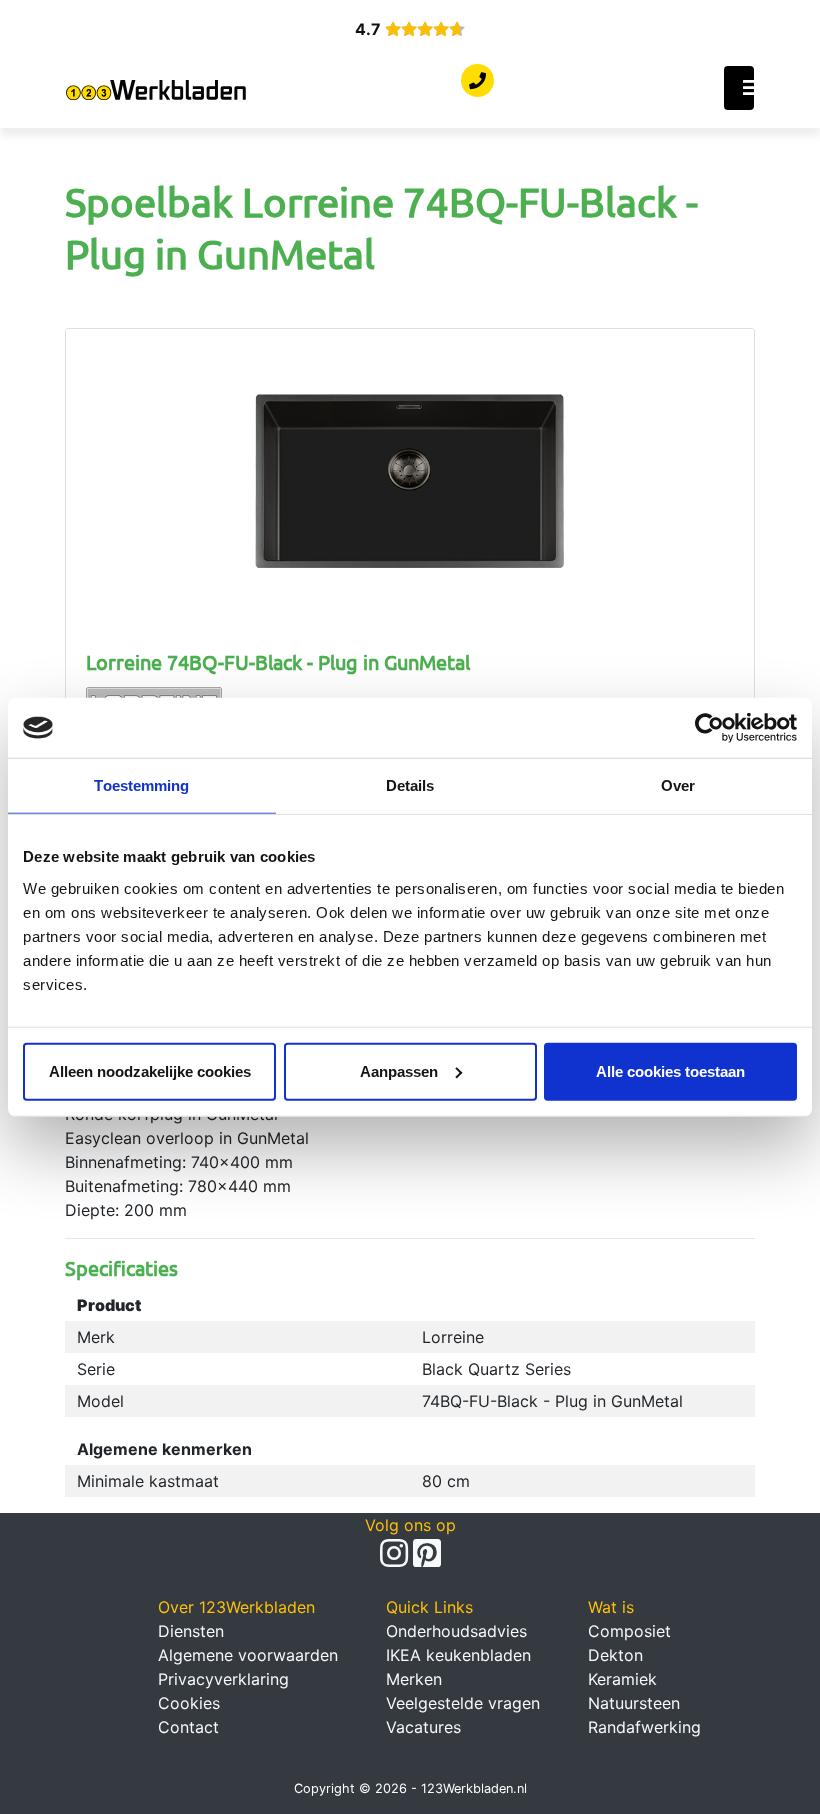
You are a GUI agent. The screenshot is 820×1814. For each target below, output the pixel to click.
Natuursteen (634, 1703)
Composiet (629, 1631)
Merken (414, 1679)
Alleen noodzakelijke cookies (150, 1070)
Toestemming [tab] (141, 785)
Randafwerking (644, 1727)
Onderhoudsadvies (456, 1631)
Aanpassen (399, 1070)
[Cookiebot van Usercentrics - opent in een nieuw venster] (709, 728)
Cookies (189, 1703)
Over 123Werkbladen (236, 1607)
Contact (188, 1727)
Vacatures (423, 1727)
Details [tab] (410, 785)
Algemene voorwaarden (248, 1655)
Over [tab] (678, 785)
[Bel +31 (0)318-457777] (477, 81)
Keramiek (622, 1679)
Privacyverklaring (223, 1679)
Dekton (615, 1655)
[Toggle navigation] (739, 88)
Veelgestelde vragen (463, 1703)
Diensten (191, 1631)
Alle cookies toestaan (670, 1070)
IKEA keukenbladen (458, 1655)
